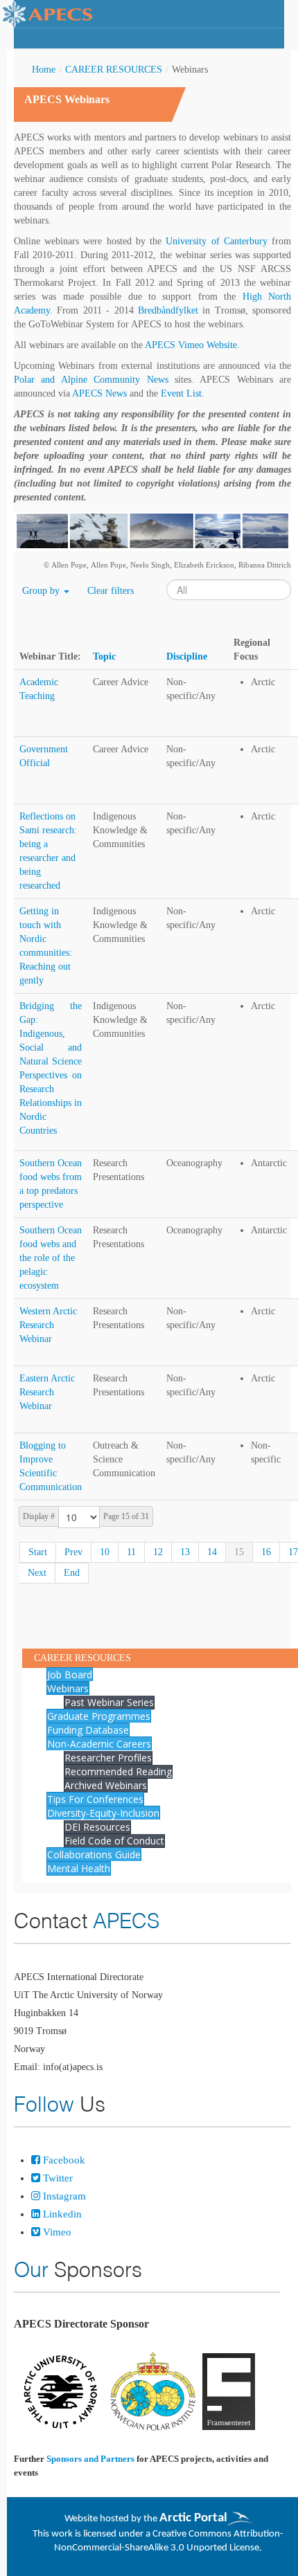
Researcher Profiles (108, 1758)
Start (38, 1552)
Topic (104, 656)
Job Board (70, 1675)
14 (212, 1552)
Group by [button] (42, 591)
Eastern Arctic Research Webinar (47, 1392)
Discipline (187, 656)
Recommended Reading (118, 1771)
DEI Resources (97, 1827)
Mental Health (79, 1868)
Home (44, 70)
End (72, 1573)
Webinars (68, 1688)
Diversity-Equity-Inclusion (103, 1813)
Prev (73, 1552)
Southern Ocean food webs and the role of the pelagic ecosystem (51, 1258)
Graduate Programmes (99, 1716)
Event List (181, 393)
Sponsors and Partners (90, 2459)
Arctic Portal (193, 2518)
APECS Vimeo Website (191, 345)
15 (239, 1552)
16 (266, 1552)
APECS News (99, 393)
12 (158, 1552)
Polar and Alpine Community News (91, 380)
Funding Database (88, 1730)
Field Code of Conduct (114, 1841)
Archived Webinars (106, 1785)
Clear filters (111, 591)
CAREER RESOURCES (114, 70)
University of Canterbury (216, 241)
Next (37, 1573)
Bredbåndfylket (168, 310)
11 (131, 1552)
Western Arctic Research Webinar (48, 1325)
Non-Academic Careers (99, 1744)
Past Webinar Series (109, 1702)
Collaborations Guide (94, 1854)
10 (105, 1552)
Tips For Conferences (95, 1799)
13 (185, 1552)
